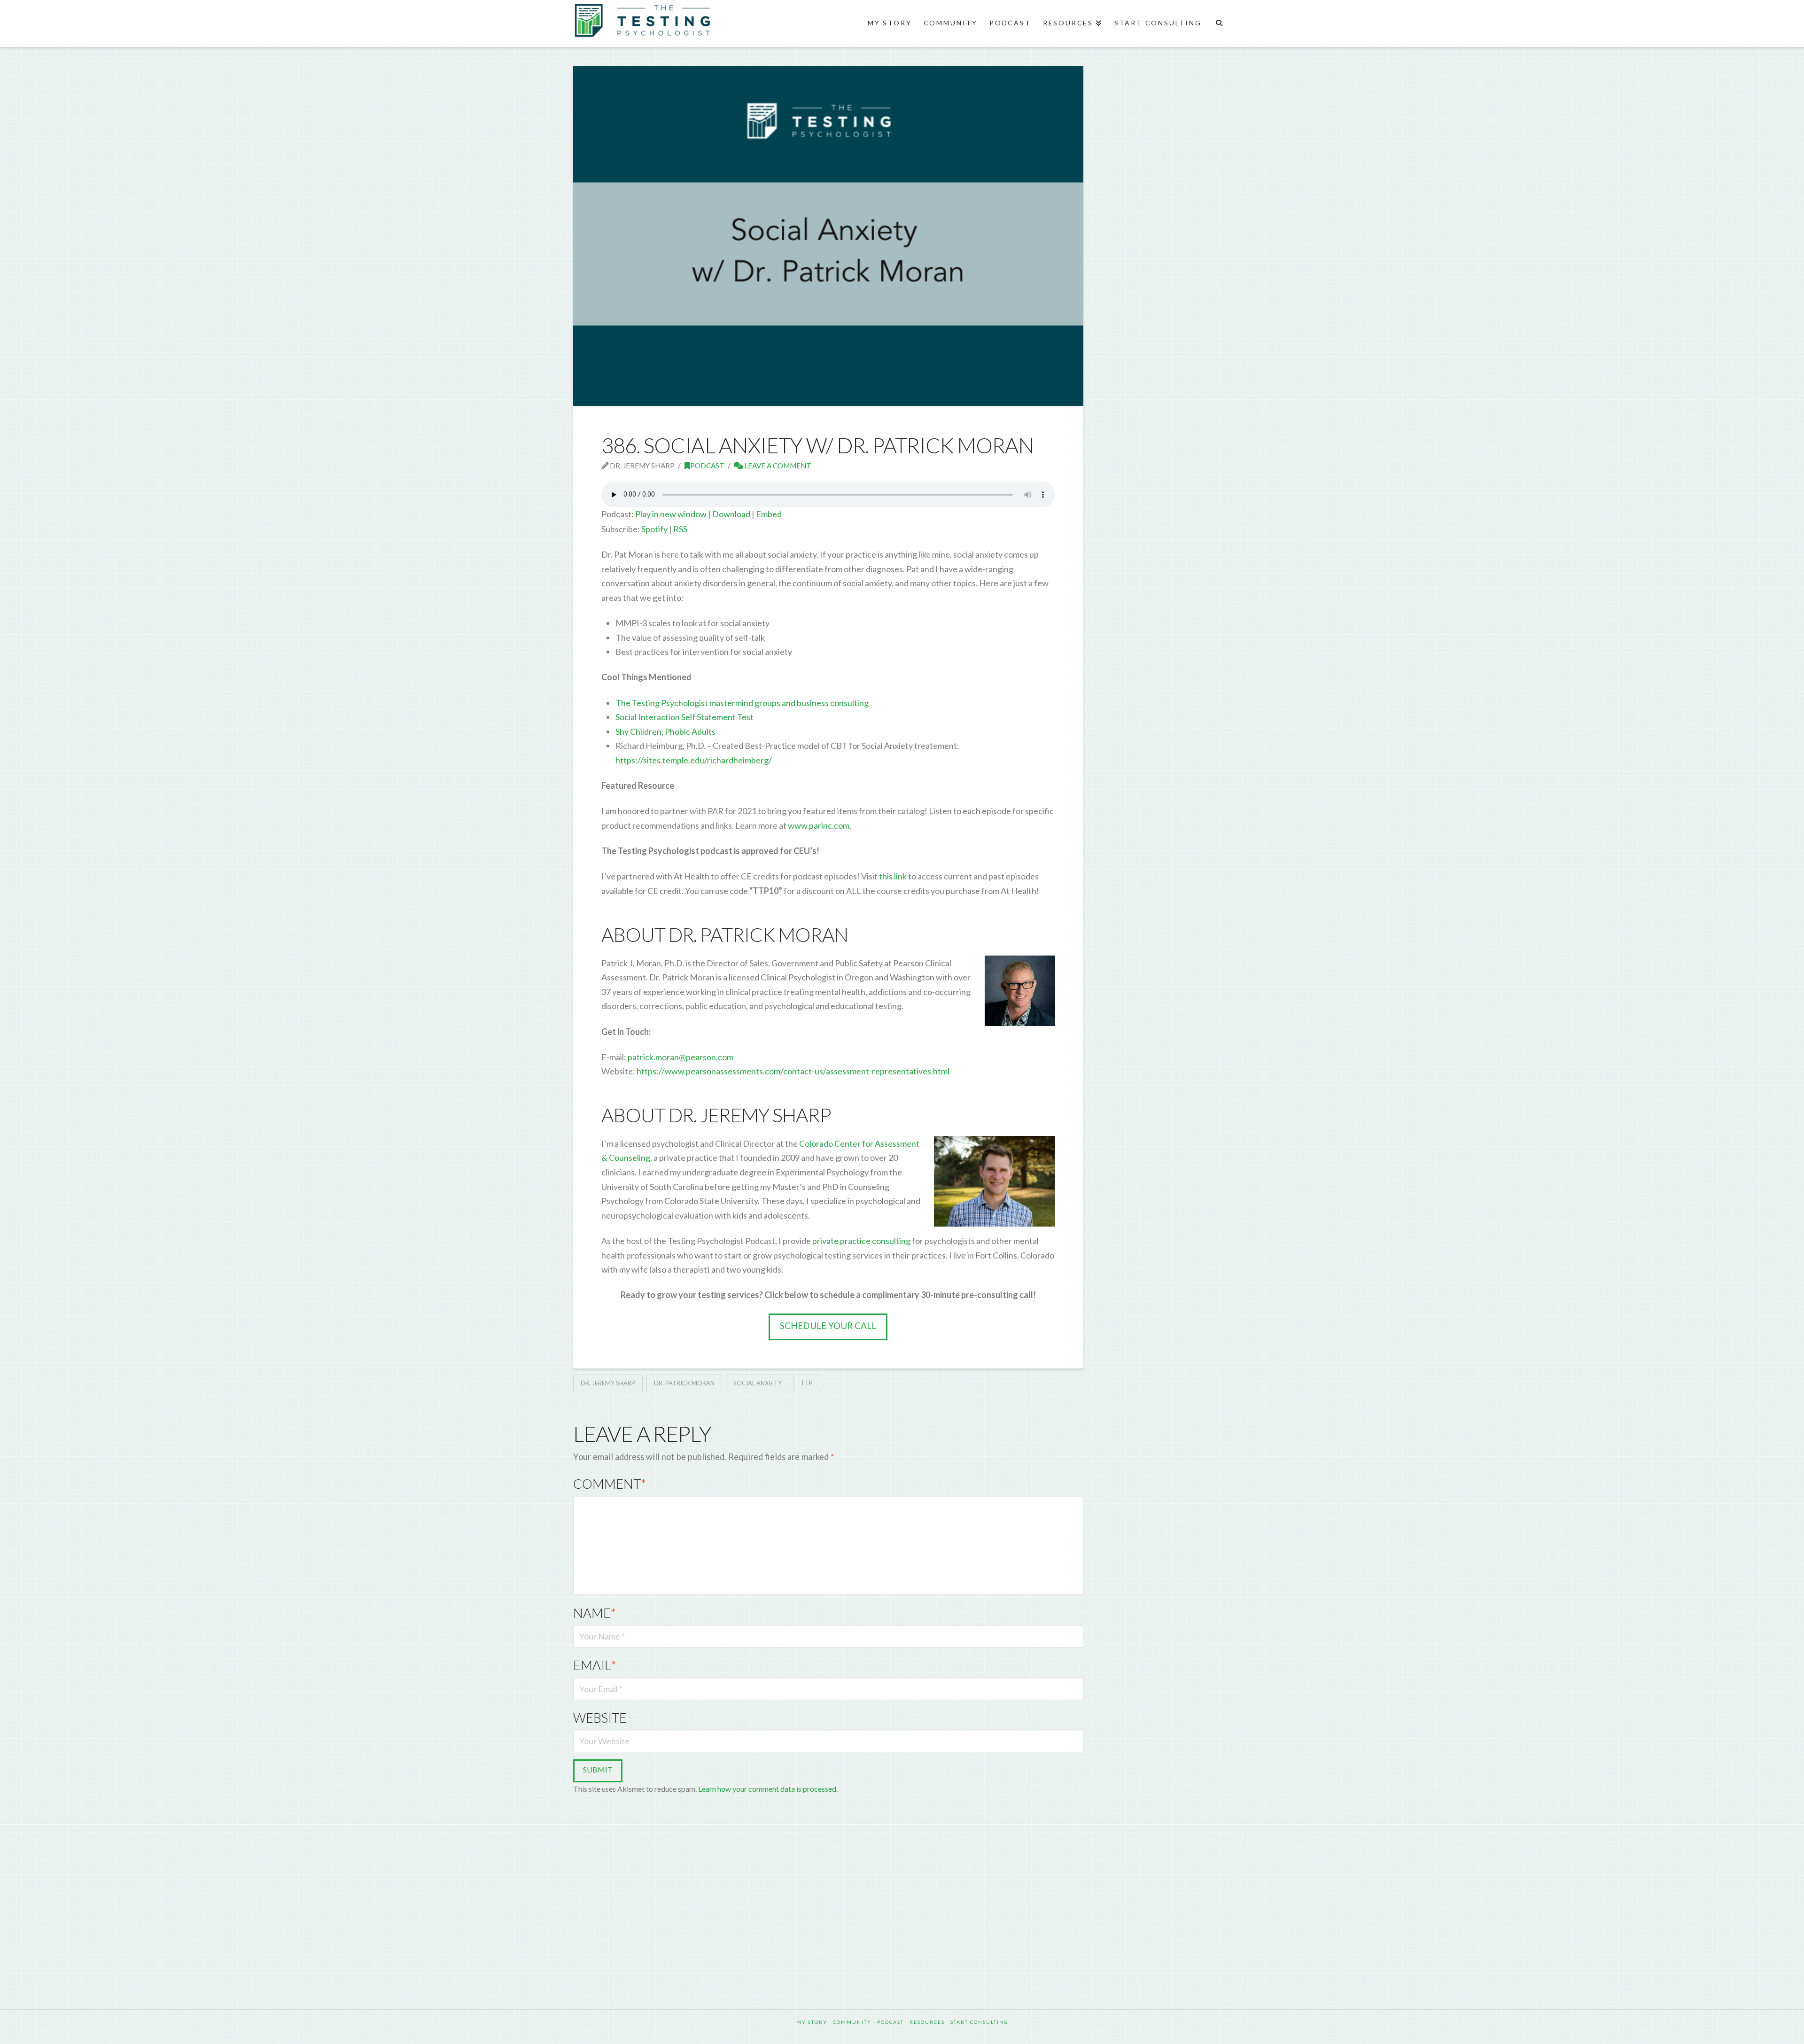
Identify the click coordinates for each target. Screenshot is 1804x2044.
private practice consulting (861, 1241)
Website (600, 1718)
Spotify (654, 529)
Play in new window (671, 514)
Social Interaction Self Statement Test (684, 717)
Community (852, 2022)
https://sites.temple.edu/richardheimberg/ (694, 760)
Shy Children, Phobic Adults (665, 731)
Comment (610, 1484)
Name (595, 1613)
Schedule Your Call (828, 1325)
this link (892, 876)
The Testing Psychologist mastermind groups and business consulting (742, 703)
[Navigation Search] (1219, 23)
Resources (927, 2022)
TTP (807, 1383)
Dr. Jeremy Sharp (608, 1383)
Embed (769, 514)
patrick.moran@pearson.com (680, 1057)
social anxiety (758, 1383)
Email (595, 1665)
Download (731, 514)
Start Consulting (979, 2022)
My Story (812, 2022)
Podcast (707, 466)
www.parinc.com (818, 825)
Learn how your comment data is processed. (768, 1789)
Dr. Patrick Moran (684, 1383)
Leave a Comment (777, 466)
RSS (680, 529)
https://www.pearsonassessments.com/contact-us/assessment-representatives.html (793, 1071)
